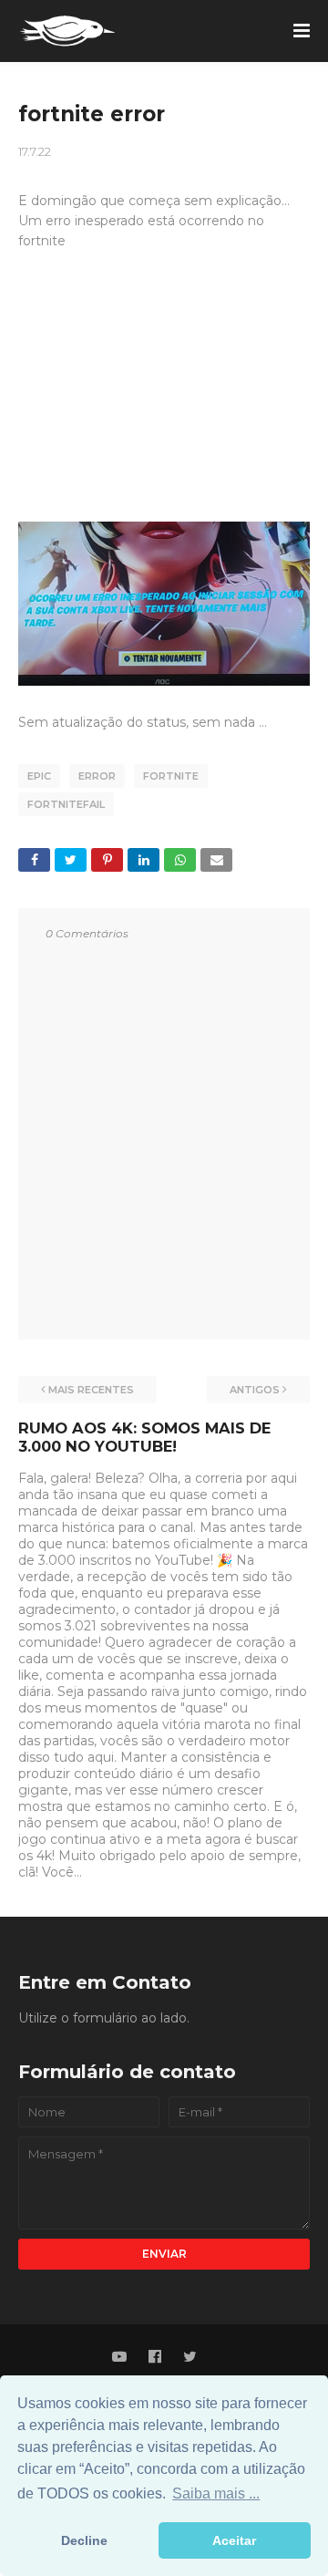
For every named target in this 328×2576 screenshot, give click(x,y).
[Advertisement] (164, 395)
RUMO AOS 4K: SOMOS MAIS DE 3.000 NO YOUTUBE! (144, 1437)
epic (39, 776)
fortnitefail (66, 804)
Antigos (255, 1390)
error (97, 776)
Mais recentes (91, 1390)
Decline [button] (84, 2540)
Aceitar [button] (234, 2540)
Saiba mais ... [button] (216, 2493)
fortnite (171, 776)
